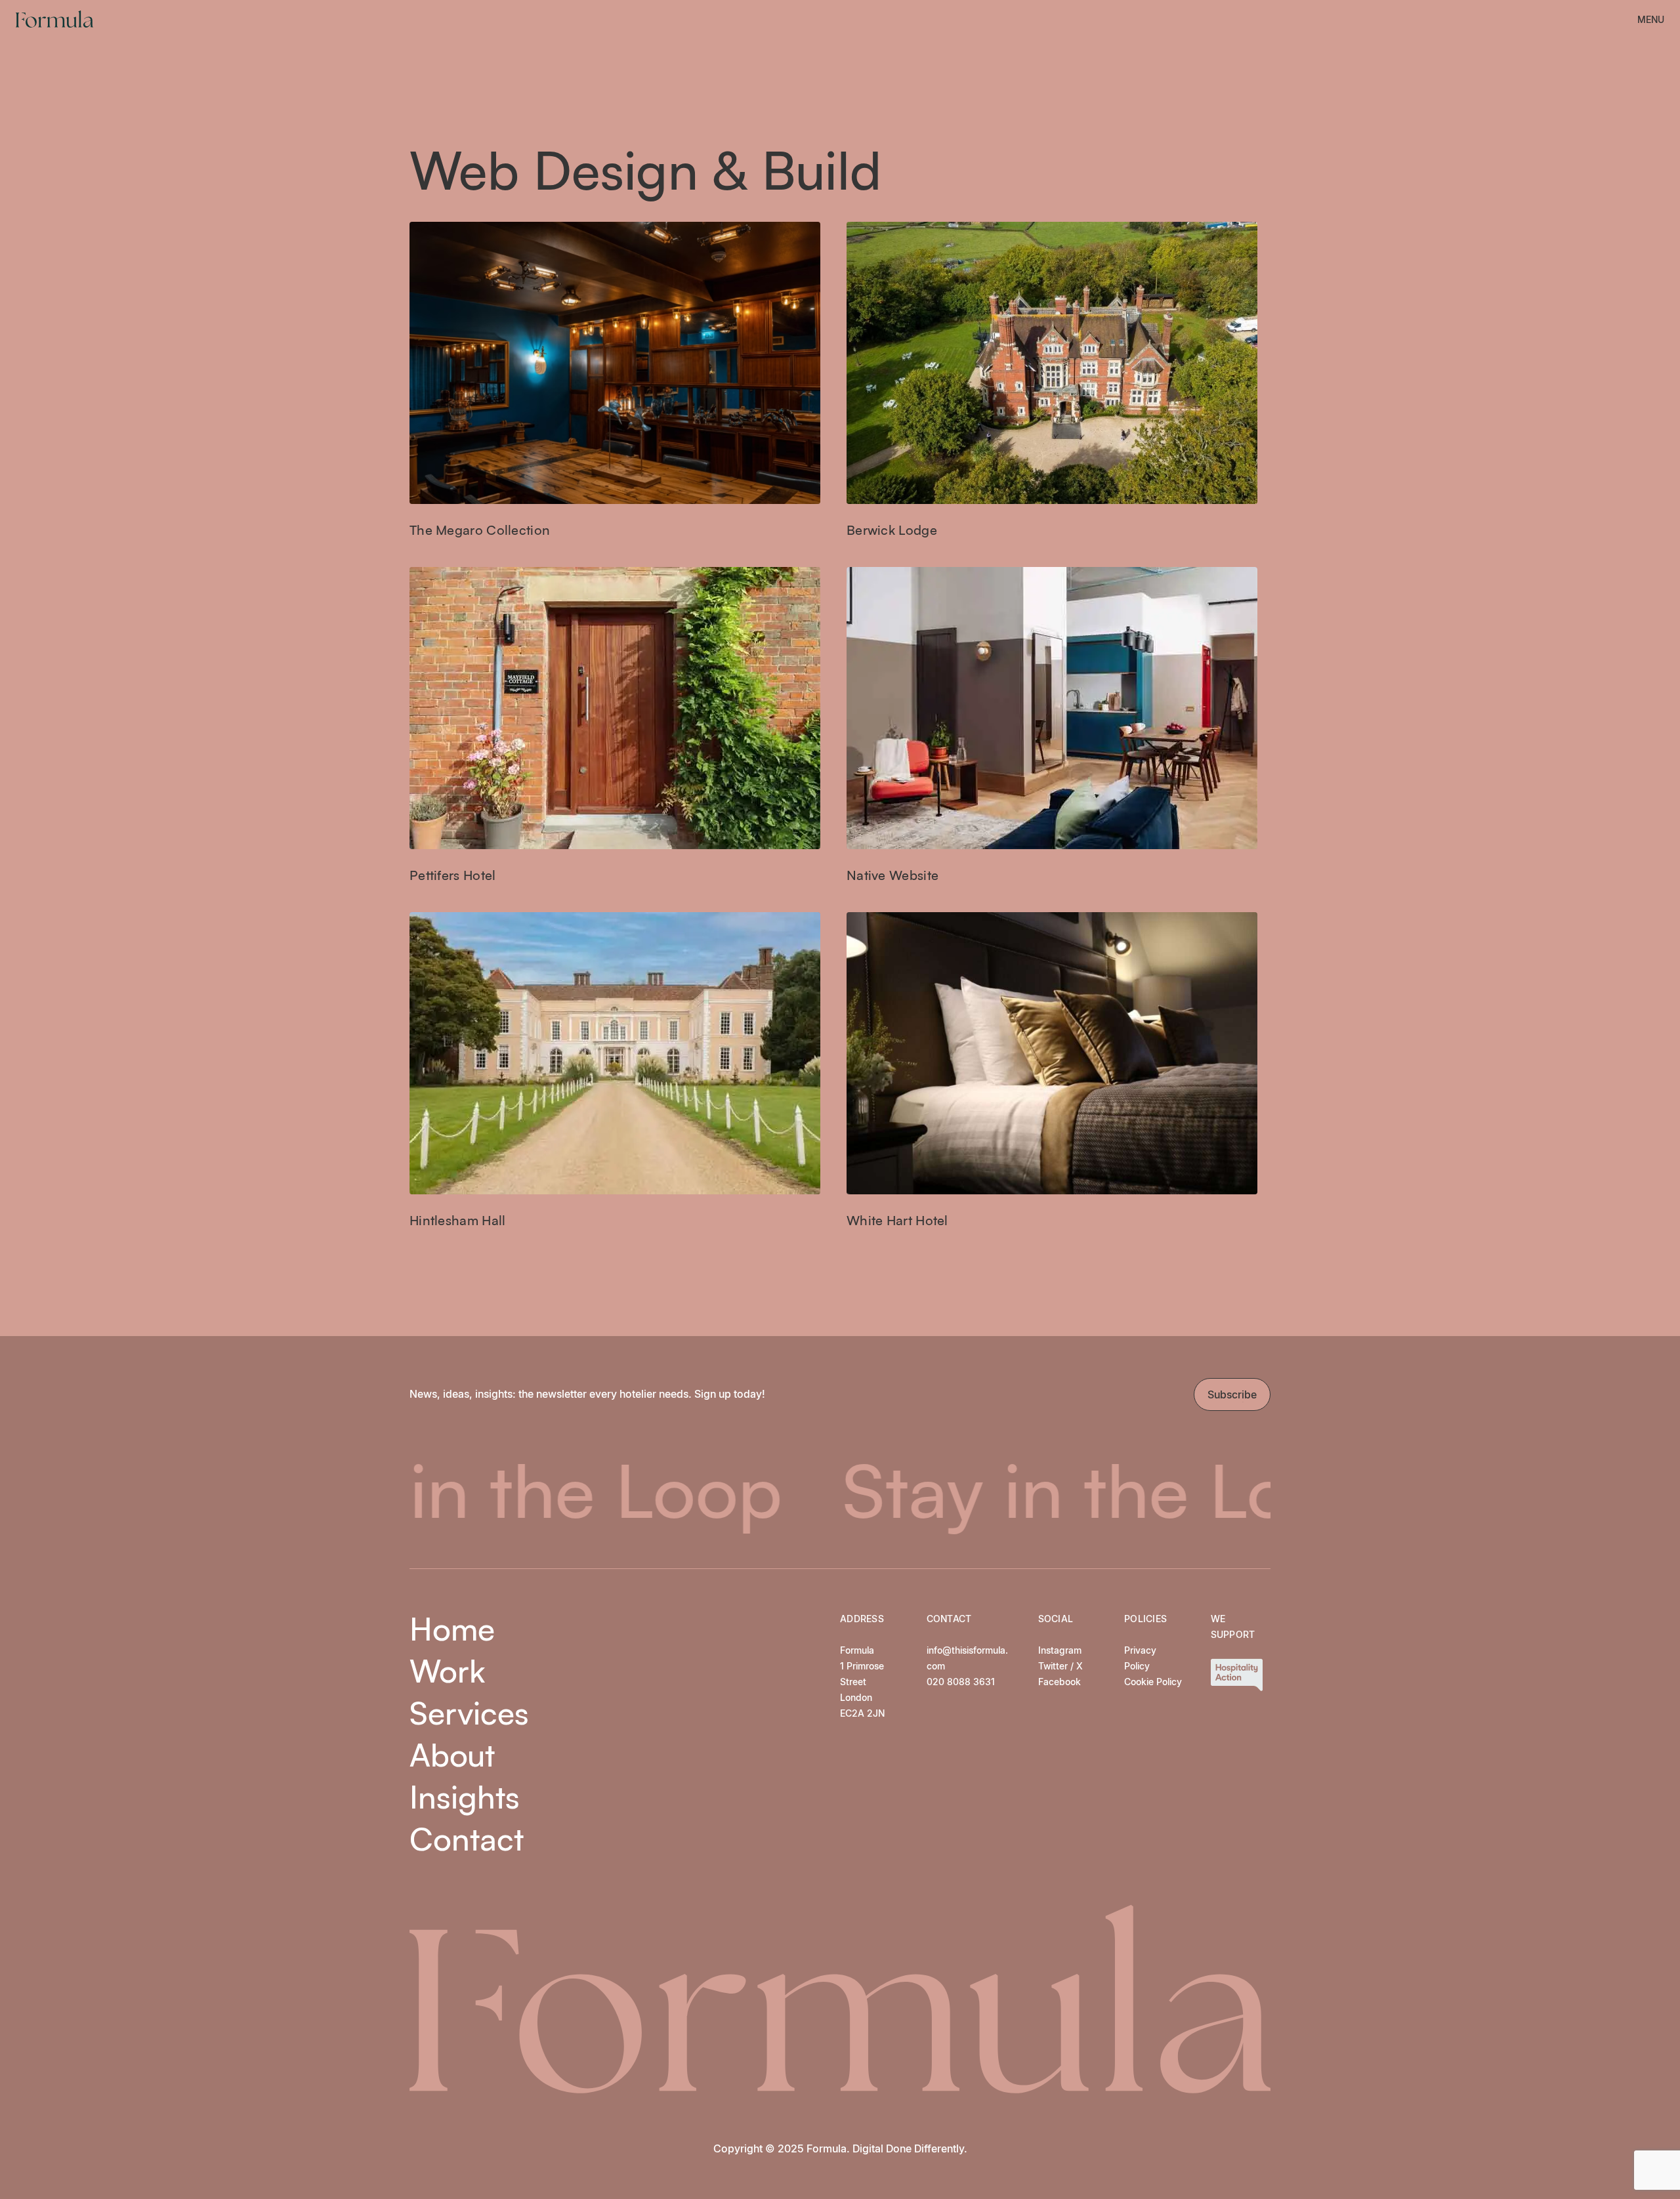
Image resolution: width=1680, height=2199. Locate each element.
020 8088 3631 (961, 1682)
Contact (467, 1839)
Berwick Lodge (892, 530)
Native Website (892, 875)
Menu (1651, 19)
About (452, 1755)
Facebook (1060, 1682)
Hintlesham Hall (458, 1220)
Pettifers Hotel (453, 875)
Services (469, 1713)
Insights (465, 1797)
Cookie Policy (1153, 1682)
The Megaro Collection (480, 530)
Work (447, 1671)
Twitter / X (1060, 1666)
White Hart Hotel (897, 1220)
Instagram (1060, 1650)
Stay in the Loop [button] (931, 1490)
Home (452, 1629)
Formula (54, 19)
